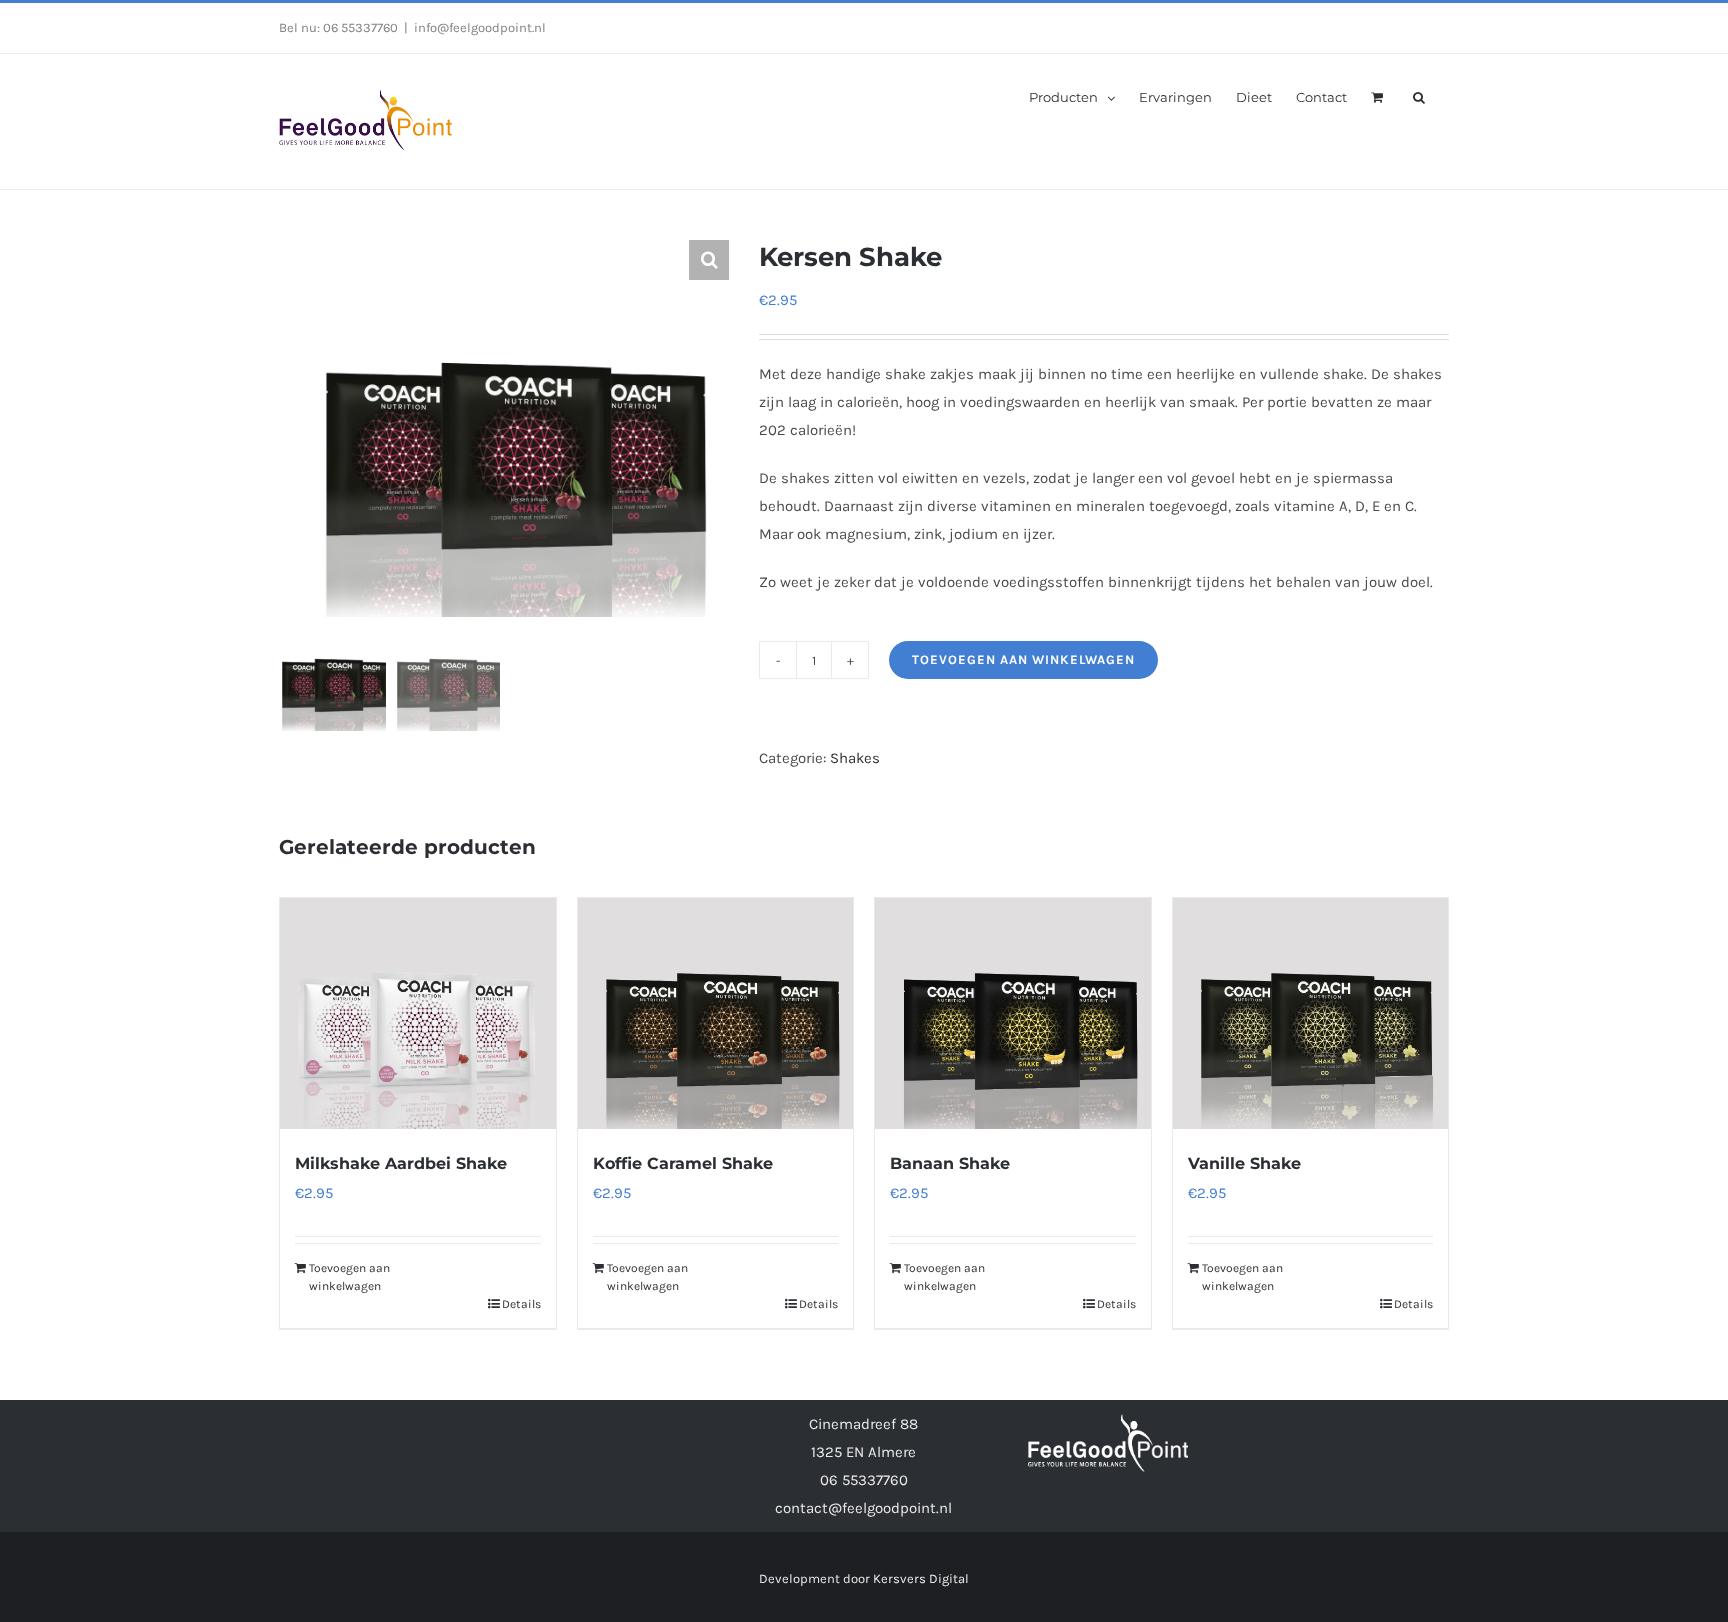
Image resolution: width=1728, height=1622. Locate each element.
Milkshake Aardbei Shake (401, 1163)
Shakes (855, 758)
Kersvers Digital (921, 1578)
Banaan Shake (950, 1163)
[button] (1419, 96)
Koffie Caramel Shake (683, 1163)
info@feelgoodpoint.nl (480, 27)
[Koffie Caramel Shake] (716, 1013)
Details (521, 1304)
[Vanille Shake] (1311, 1013)
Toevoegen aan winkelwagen (1023, 659)
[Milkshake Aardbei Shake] (418, 1013)
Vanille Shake (1244, 1163)
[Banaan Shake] (1013, 1013)
